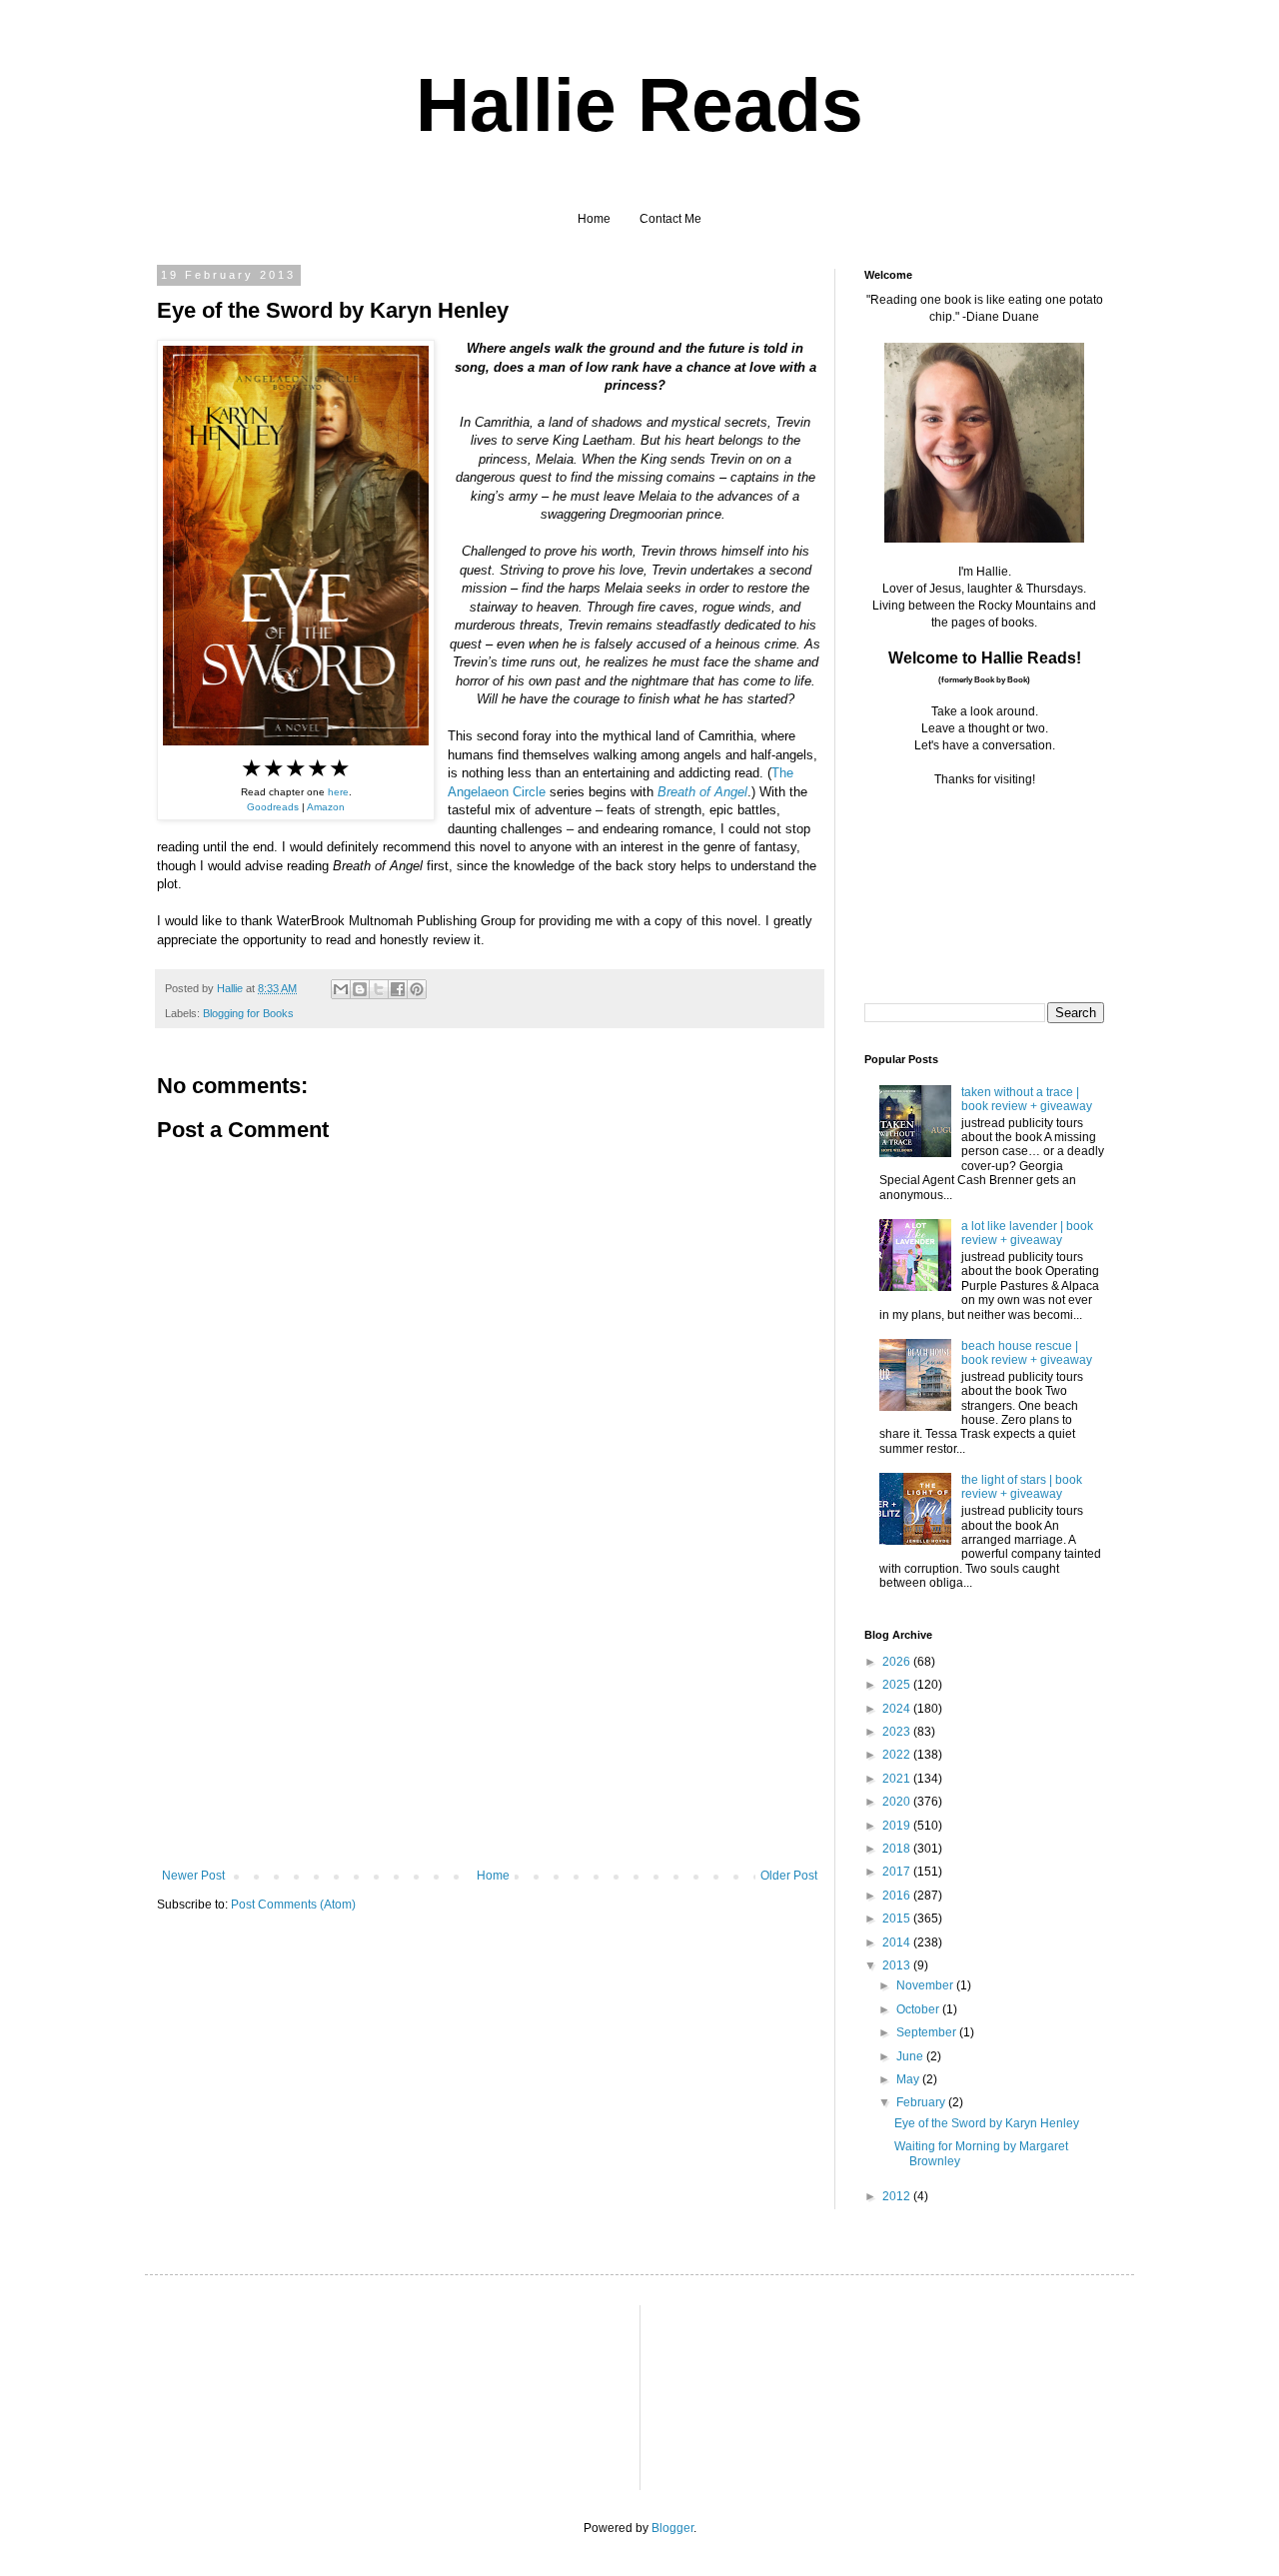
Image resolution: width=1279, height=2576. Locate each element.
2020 (898, 1802)
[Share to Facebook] (398, 989)
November (926, 1985)
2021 (898, 1779)
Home (594, 219)
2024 (898, 1709)
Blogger (672, 2528)
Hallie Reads (639, 105)
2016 (898, 1896)
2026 (898, 1662)
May (909, 2079)
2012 (898, 2196)
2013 (898, 1965)
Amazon (326, 807)
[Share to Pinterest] (417, 989)
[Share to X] (379, 989)
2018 (898, 1849)
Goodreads (273, 807)
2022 (898, 1755)
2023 (898, 1732)
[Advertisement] (490, 1719)
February (922, 2102)
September (928, 2032)
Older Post (789, 1876)
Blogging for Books (248, 1013)
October (919, 2009)
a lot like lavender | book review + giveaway (1027, 1233)
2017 (898, 1872)
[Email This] (341, 989)
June (911, 2056)
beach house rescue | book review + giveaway (1027, 1353)
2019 (898, 1826)
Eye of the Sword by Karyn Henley (987, 2123)
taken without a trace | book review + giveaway (1027, 1099)
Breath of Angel (702, 792)
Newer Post (193, 1876)
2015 (898, 1919)
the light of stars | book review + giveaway (1022, 1487)
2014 (898, 1942)
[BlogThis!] (360, 989)
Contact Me (670, 219)
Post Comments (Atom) (293, 1905)
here (338, 792)
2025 (898, 1685)
